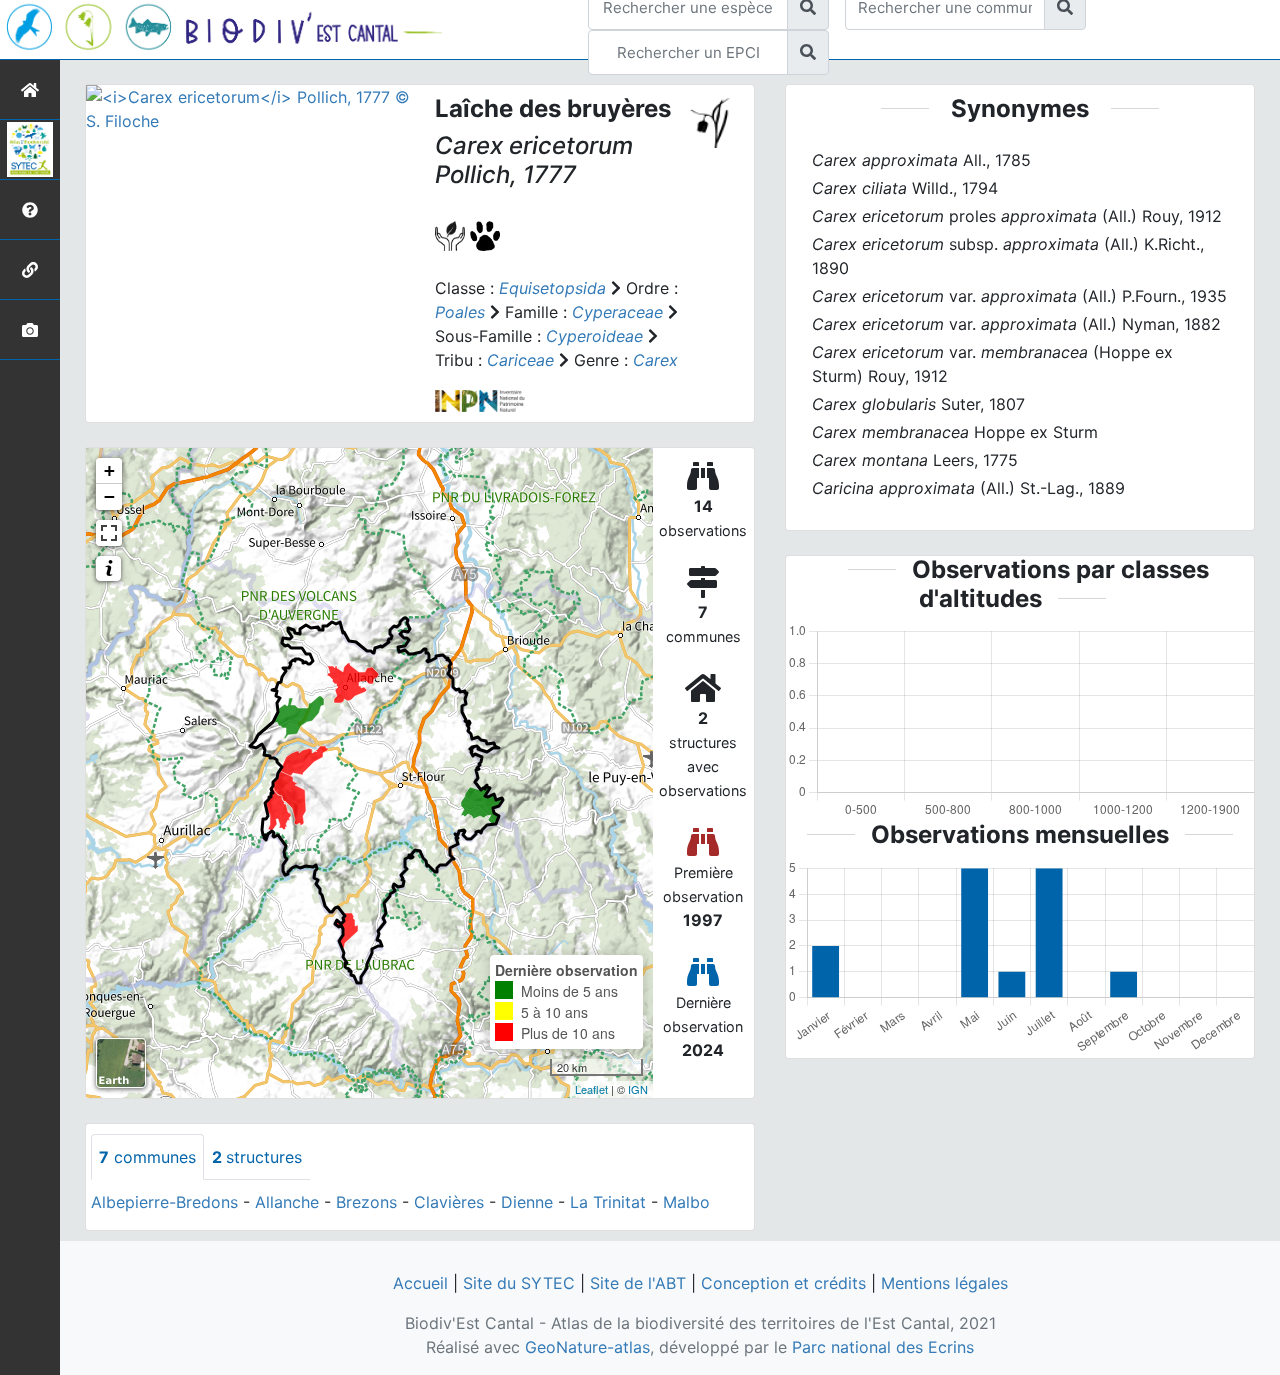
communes (147, 1157)
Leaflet (591, 1089)
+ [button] (109, 470)
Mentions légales (944, 1283)
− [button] (109, 496)
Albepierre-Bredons (164, 1202)
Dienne (527, 1202)
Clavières (449, 1202)
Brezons (366, 1202)
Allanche (287, 1202)
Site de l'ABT (638, 1283)
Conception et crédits (783, 1283)
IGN (638, 1089)
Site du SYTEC (519, 1283)
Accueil (420, 1283)
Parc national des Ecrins (883, 1347)
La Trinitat (608, 1202)
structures (257, 1157)
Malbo (686, 1202)
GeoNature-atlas (587, 1347)
